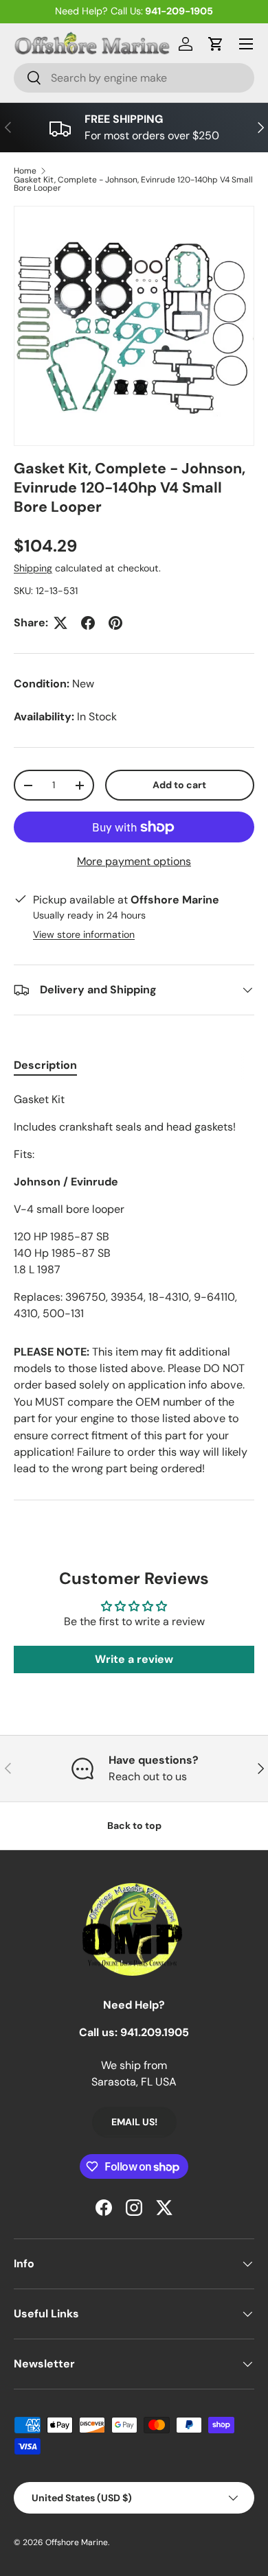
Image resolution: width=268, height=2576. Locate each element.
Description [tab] (45, 1065)
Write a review (134, 1659)
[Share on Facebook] (88, 623)
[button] (216, 44)
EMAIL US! (134, 2122)
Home (25, 171)
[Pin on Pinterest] (115, 623)
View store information (84, 934)
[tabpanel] (134, 1207)
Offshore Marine (77, 2542)
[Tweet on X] (60, 623)
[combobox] (134, 78)
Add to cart (179, 785)
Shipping (33, 568)
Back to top (134, 1825)
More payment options (134, 861)
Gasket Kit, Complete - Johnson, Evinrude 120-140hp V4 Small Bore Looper (133, 184)
